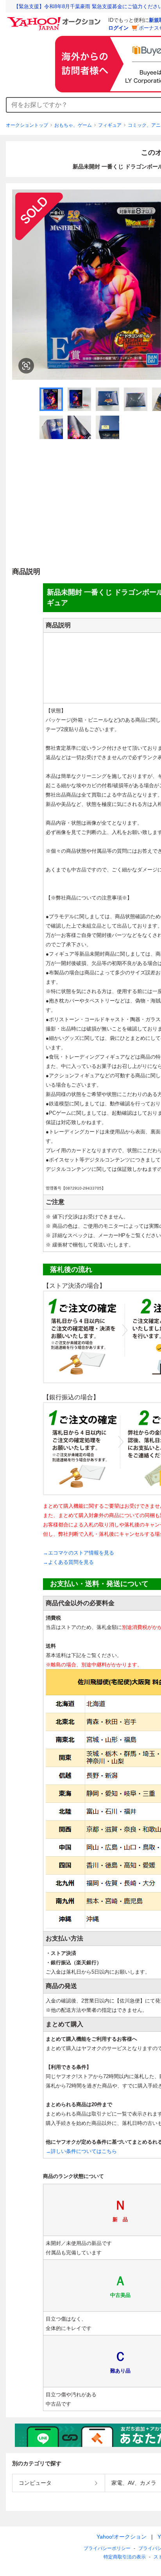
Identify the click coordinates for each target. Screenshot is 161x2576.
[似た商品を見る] (26, 366)
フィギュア (110, 125)
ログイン (118, 28)
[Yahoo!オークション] (55, 19)
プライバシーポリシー (107, 2548)
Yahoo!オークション (122, 2537)
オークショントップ (27, 125)
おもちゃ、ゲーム (73, 125)
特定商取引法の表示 (125, 2557)
